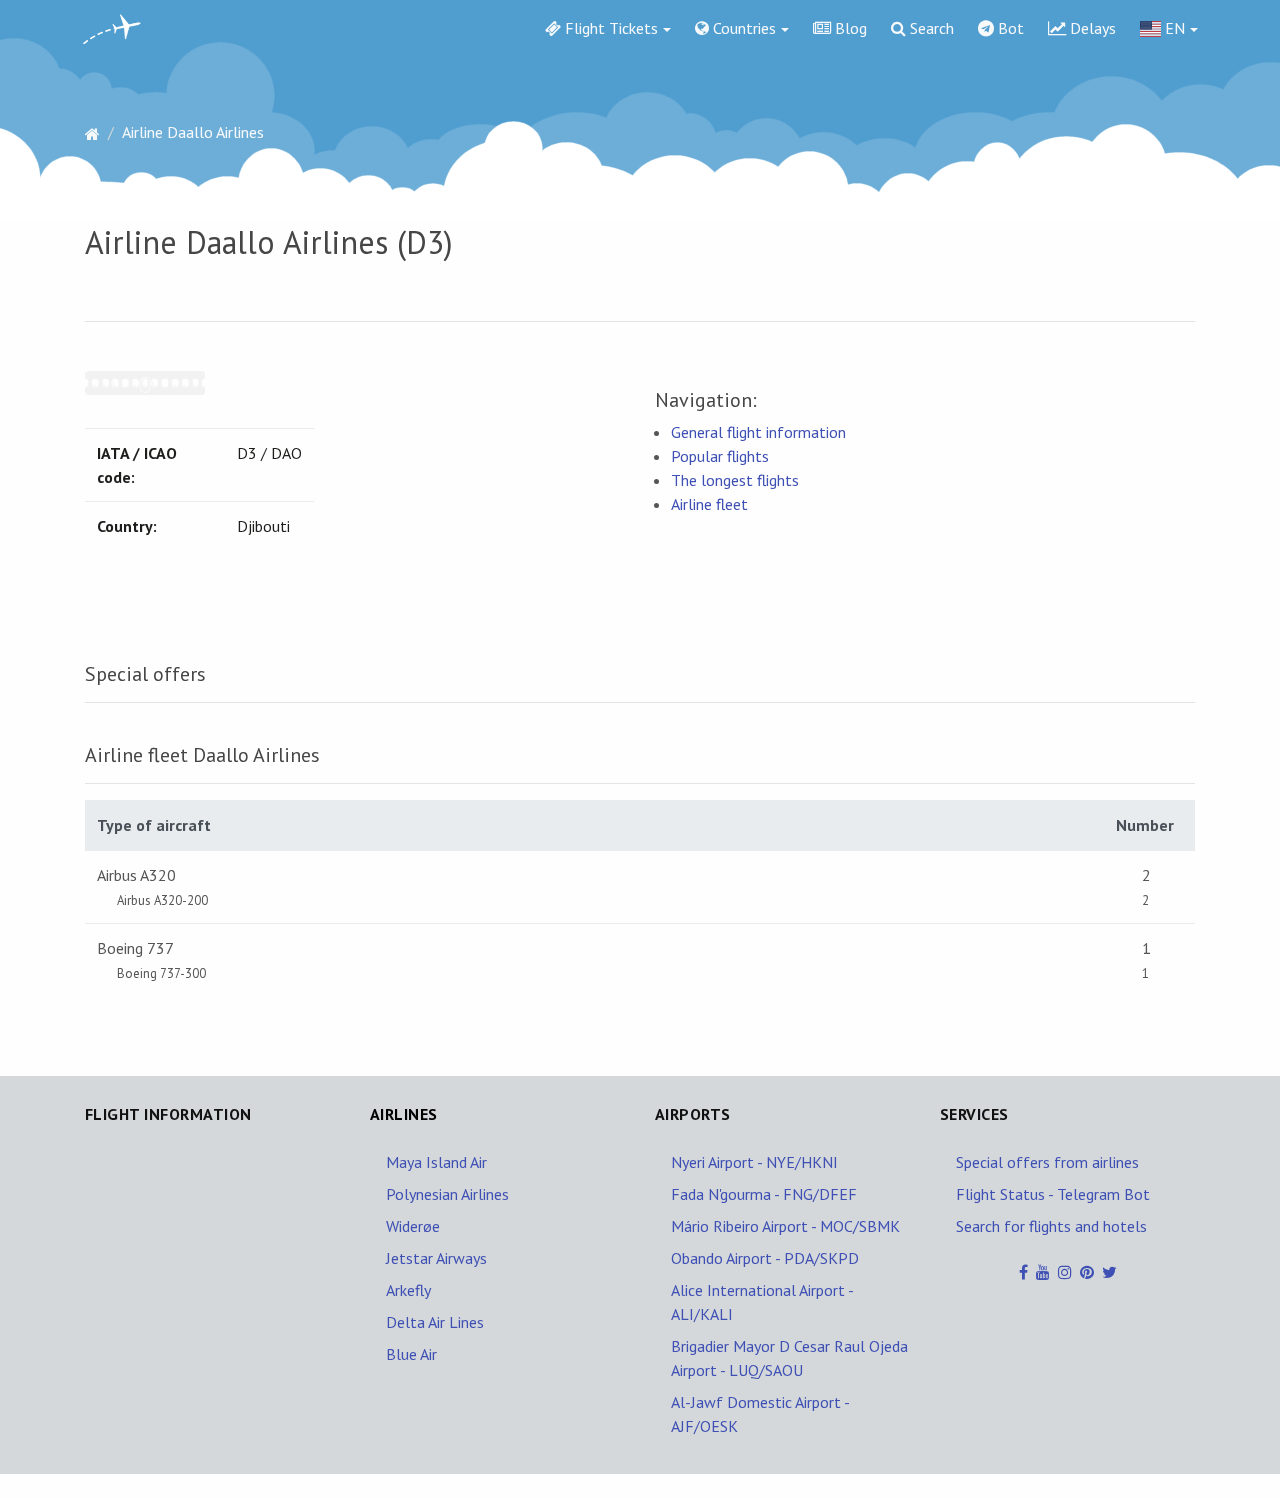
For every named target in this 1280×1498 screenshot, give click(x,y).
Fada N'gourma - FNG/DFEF (764, 1194)
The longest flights (735, 480)
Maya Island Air (436, 1162)
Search (930, 28)
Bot (1009, 28)
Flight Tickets (609, 28)
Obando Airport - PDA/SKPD (765, 1258)
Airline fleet (709, 504)
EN (1173, 28)
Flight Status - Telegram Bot (1053, 1194)
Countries (742, 28)
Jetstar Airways (436, 1258)
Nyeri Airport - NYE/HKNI (754, 1162)
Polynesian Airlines (447, 1194)
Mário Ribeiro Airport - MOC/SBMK (785, 1226)
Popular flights (720, 456)
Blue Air (411, 1354)
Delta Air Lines (435, 1322)
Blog (849, 28)
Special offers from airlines (1047, 1162)
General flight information (758, 432)
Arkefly (408, 1290)
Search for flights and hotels (1051, 1226)
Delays (1091, 28)
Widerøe (413, 1226)
